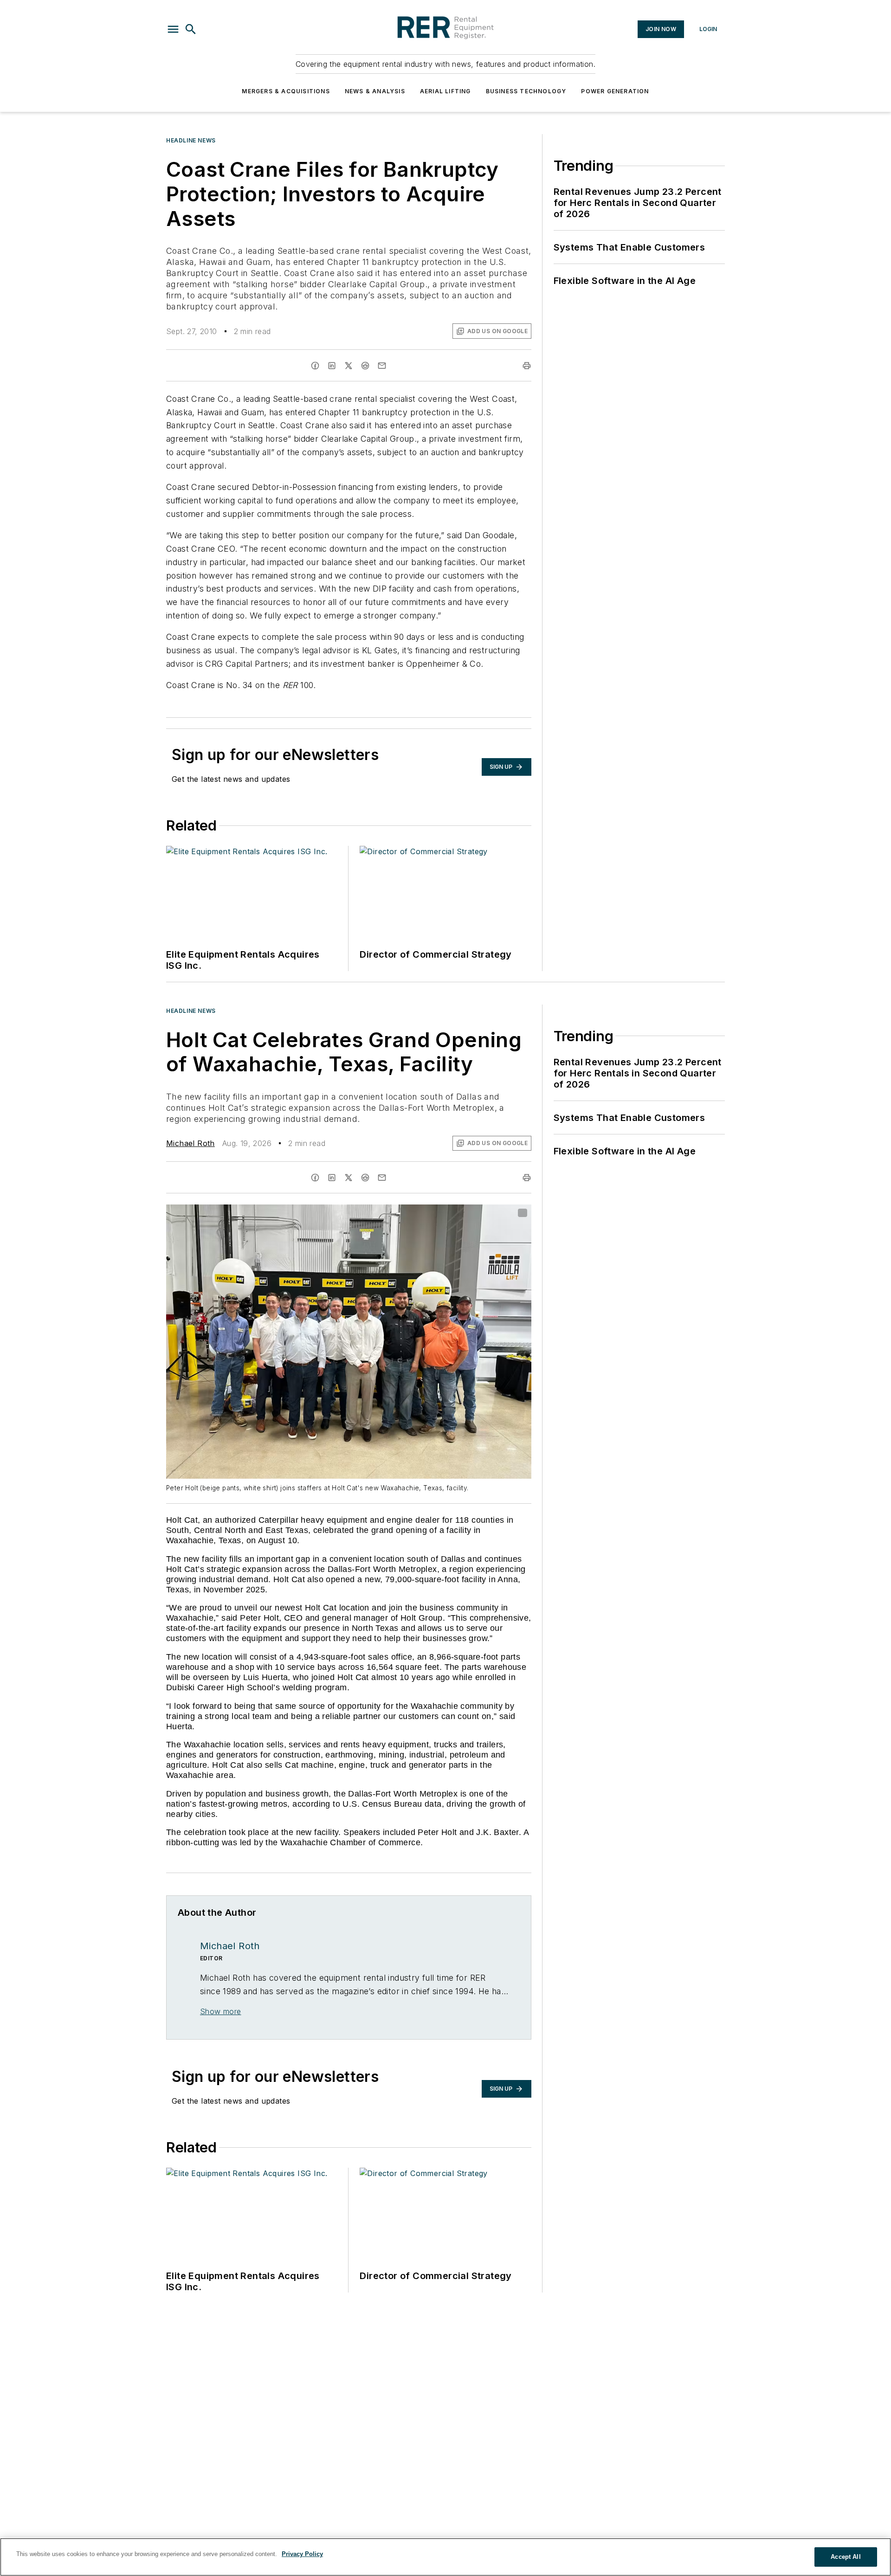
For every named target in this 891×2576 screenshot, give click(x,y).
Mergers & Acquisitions (286, 91)
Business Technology (526, 91)
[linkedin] (332, 366)
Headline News (191, 140)
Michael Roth (190, 1143)
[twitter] (349, 366)
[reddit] (365, 366)
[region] (445, 2557)
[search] (191, 29)
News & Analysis (375, 91)
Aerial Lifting (445, 91)
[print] (527, 366)
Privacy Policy (302, 2554)
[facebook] (315, 366)
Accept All (846, 2557)
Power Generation (615, 91)
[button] (173, 29)
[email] (382, 366)
